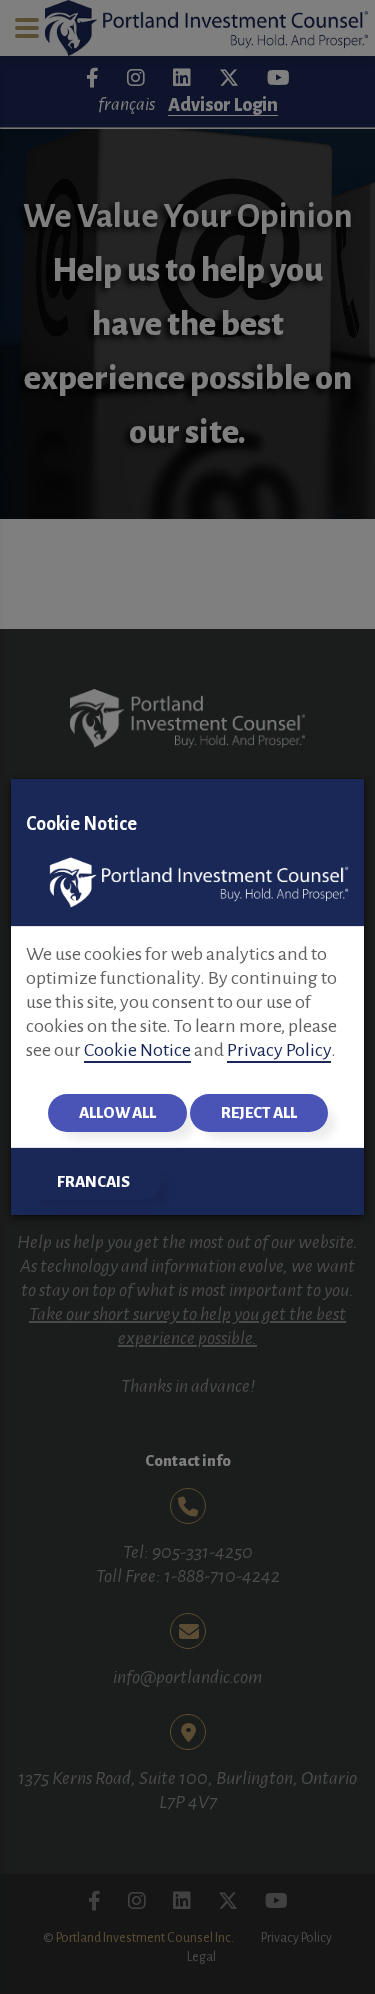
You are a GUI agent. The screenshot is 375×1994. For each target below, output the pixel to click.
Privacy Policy (279, 1050)
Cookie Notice (137, 1050)
